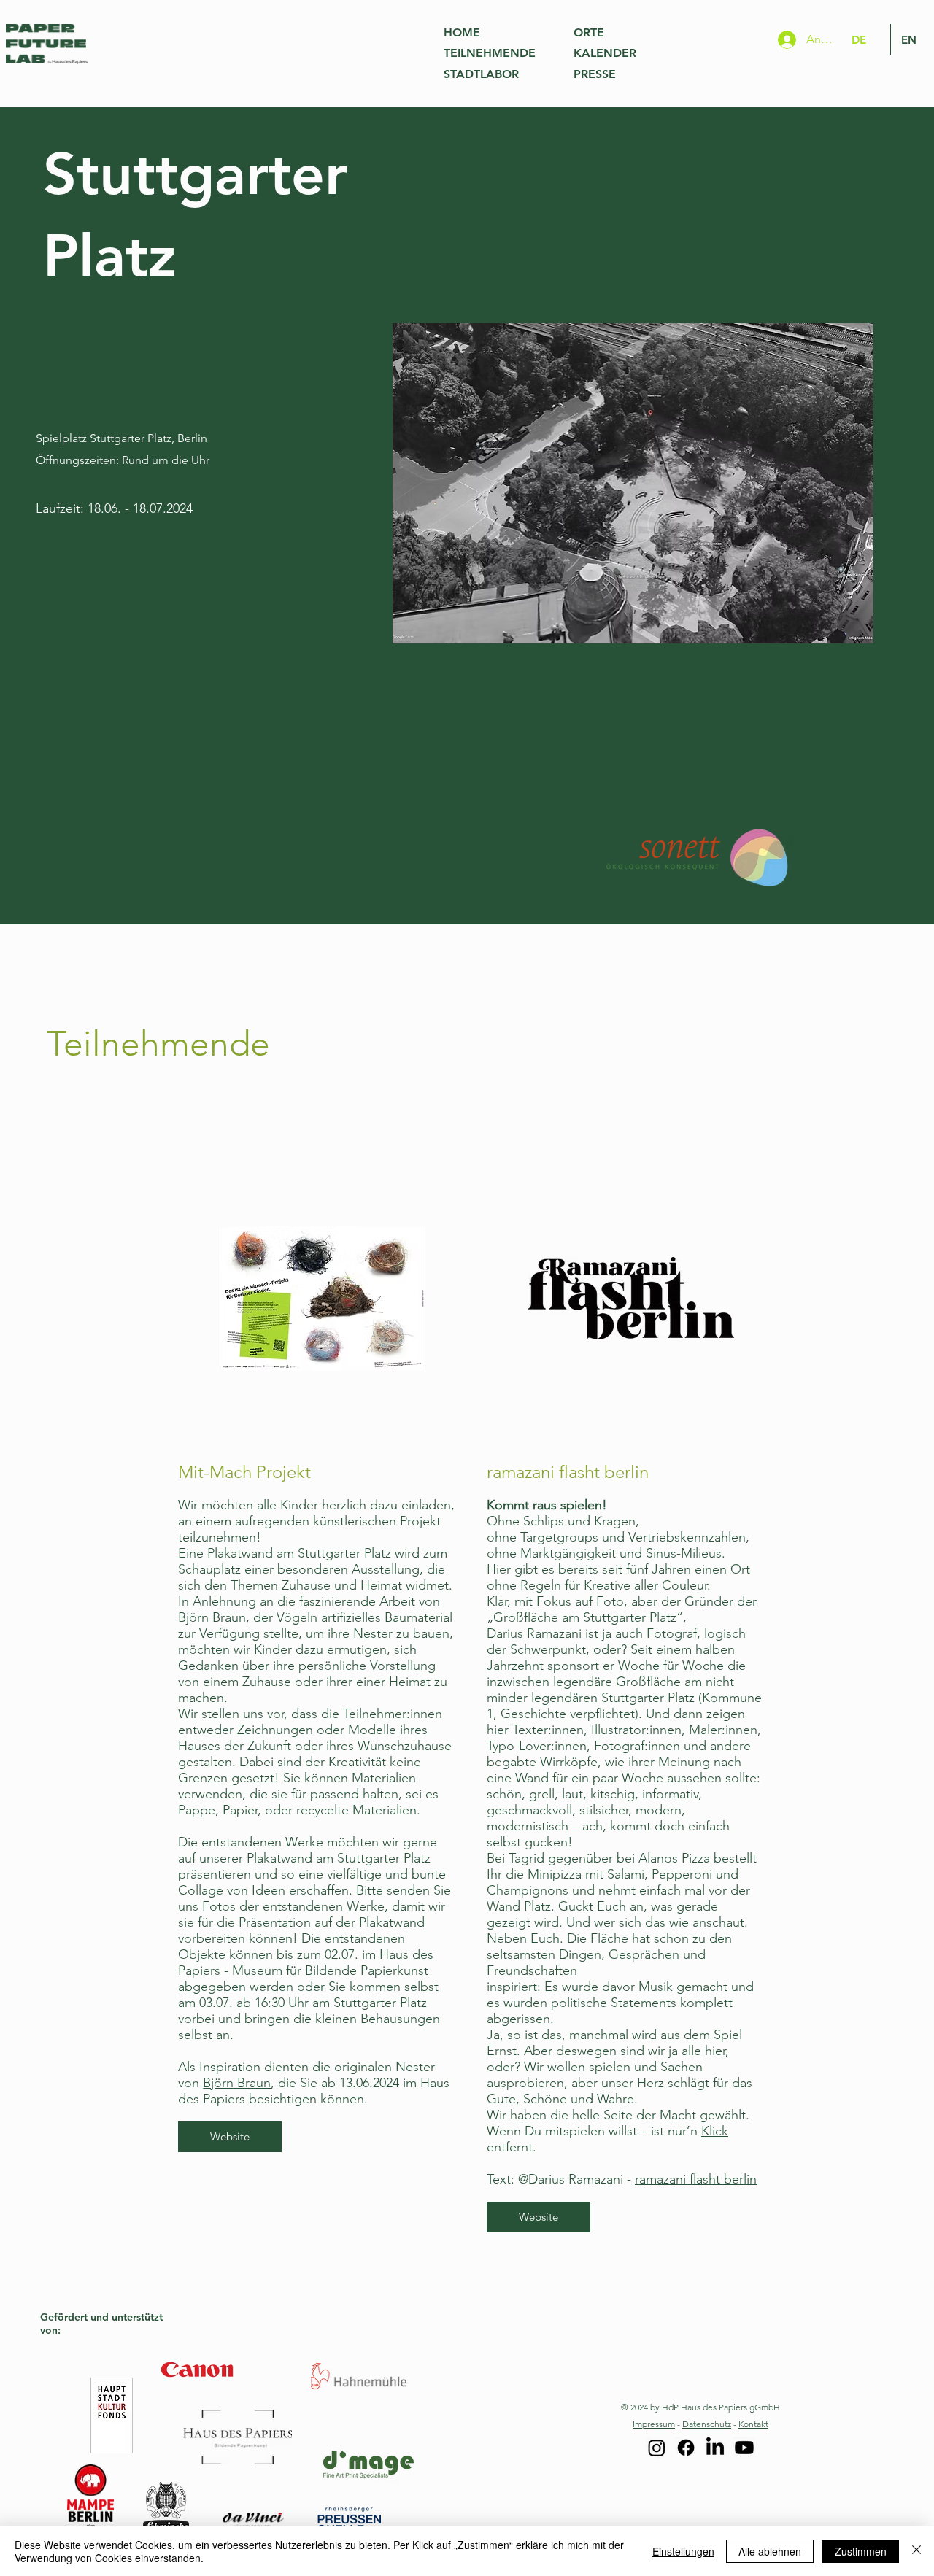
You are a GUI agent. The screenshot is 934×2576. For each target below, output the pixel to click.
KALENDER (605, 53)
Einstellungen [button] (683, 2551)
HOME (462, 32)
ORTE (589, 32)
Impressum (654, 2424)
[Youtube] (744, 2448)
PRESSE (595, 74)
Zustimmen (861, 2551)
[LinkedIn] (715, 2448)
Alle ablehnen (770, 2551)
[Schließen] (916, 2551)
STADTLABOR (481, 74)
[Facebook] (686, 2448)
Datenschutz (707, 2424)
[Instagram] (657, 2448)
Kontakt (753, 2424)
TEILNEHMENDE (490, 53)
